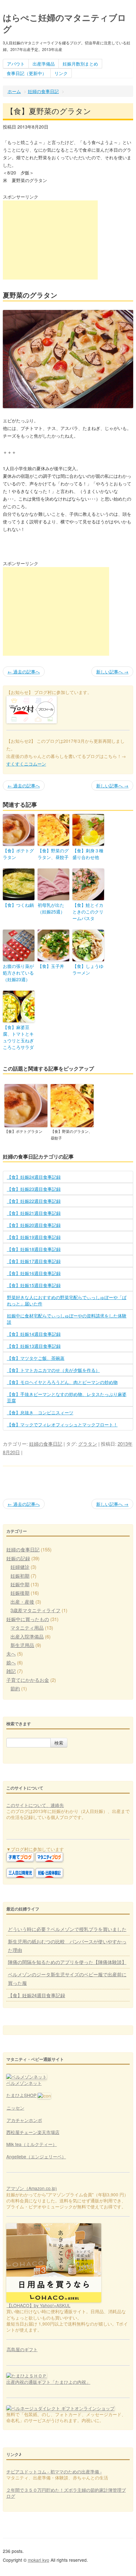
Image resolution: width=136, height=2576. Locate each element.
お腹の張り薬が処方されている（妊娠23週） (18, 973)
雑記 (11, 1671)
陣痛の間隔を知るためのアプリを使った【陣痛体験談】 (67, 1962)
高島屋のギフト (22, 2349)
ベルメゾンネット (24, 2083)
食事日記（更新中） (27, 73)
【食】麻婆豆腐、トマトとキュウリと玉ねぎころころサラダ (18, 1037)
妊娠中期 (20, 1584)
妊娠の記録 (18, 1558)
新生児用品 (22, 1645)
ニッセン (15, 2108)
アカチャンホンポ (24, 2120)
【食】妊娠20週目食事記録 (34, 1225)
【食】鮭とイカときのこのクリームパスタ (88, 912)
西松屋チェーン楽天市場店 (33, 2132)
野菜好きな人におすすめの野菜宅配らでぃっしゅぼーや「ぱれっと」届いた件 (67, 1300)
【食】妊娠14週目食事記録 (34, 1334)
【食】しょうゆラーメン (88, 969)
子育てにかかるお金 (28, 1680)
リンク (61, 73)
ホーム (14, 91)
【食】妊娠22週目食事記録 (34, 1201)
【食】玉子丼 (51, 966)
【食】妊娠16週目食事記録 (34, 1273)
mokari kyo (39, 2560)
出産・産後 (22, 1602)
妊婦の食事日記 (43, 91)
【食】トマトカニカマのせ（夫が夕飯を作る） (53, 1370)
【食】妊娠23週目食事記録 (34, 1189)
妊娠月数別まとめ (80, 64)
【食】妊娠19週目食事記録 (34, 1237)
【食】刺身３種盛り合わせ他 (88, 854)
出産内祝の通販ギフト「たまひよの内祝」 (48, 2382)
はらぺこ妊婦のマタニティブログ (65, 23)
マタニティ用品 (27, 1628)
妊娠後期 (20, 1593)
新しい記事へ (112, 672)
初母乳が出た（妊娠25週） (51, 908)
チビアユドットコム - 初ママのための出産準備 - (54, 2472)
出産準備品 (44, 64)
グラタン (88, 1444)
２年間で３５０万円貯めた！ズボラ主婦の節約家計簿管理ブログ (66, 2493)
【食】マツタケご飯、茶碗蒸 (36, 1358)
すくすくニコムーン (26, 764)
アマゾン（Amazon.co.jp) (32, 2188)
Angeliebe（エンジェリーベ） (36, 2156)
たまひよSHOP (21, 2095)
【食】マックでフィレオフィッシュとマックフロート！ (62, 1424)
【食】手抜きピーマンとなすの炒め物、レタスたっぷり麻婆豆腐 (67, 1397)
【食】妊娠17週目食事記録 (34, 1261)
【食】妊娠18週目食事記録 (34, 1249)
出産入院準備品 (27, 1636)
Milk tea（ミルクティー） (32, 2144)
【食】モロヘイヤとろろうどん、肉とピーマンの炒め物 (62, 1382)
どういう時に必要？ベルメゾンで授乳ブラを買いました (67, 1929)
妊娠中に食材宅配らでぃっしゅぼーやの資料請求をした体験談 (67, 1319)
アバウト (16, 64)
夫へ (11, 1654)
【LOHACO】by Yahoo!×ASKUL (39, 2305)
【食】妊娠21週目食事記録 (34, 1213)
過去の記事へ (24, 672)
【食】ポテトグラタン (18, 854)
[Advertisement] (50, 240)
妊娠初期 (20, 1576)
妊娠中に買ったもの (28, 1619)
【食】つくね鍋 (18, 905)
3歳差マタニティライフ (35, 1610)
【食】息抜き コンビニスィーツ (40, 1412)
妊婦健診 (20, 1567)
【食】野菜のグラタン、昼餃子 (53, 854)
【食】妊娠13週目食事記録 (34, 1346)
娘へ (11, 1662)
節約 (15, 1688)
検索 (59, 1743)
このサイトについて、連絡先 (35, 1805)
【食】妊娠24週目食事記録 (34, 1177)
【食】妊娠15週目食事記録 (34, 1285)
